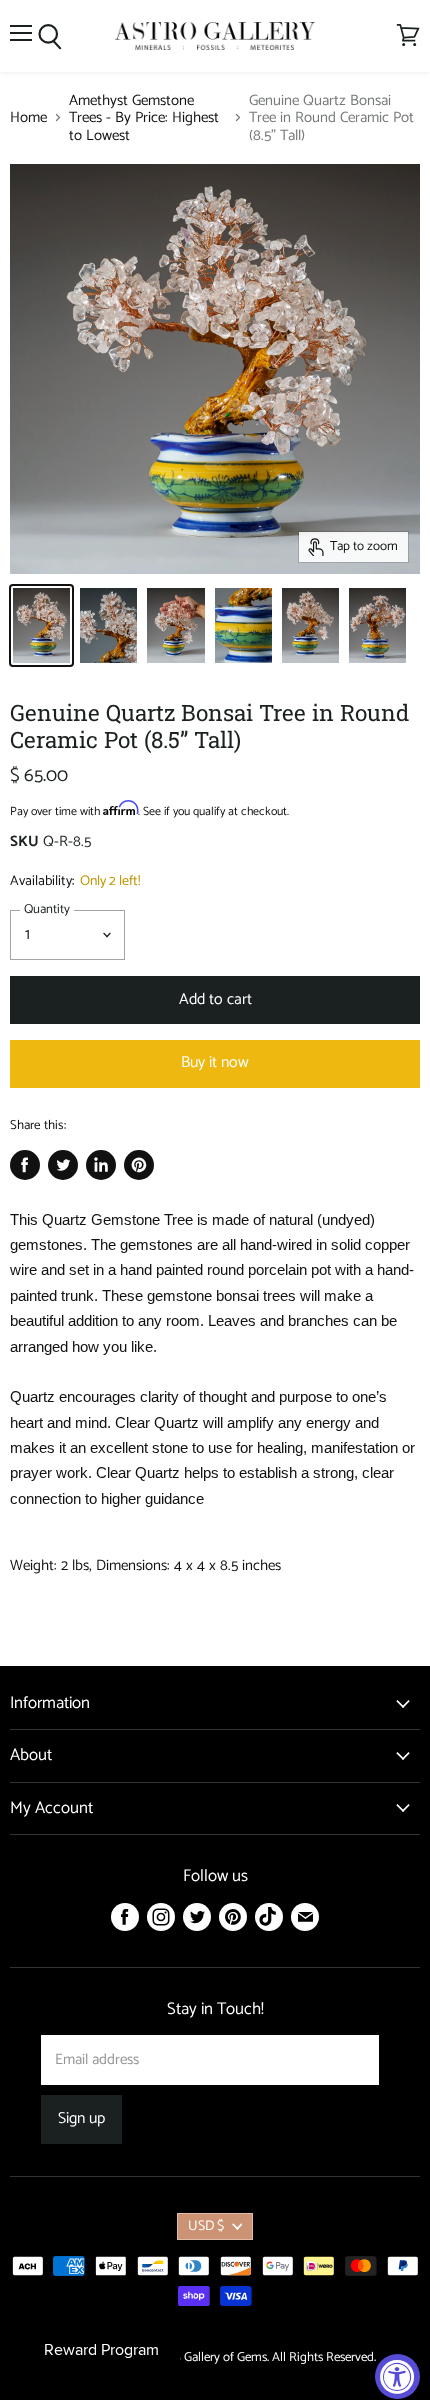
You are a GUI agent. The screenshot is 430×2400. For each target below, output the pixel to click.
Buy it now (215, 1063)
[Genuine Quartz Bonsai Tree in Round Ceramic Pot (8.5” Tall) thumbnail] (41, 625)
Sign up (81, 2119)
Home (28, 117)
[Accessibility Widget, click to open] (397, 2376)
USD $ (206, 2226)
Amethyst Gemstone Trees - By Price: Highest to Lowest (144, 118)
